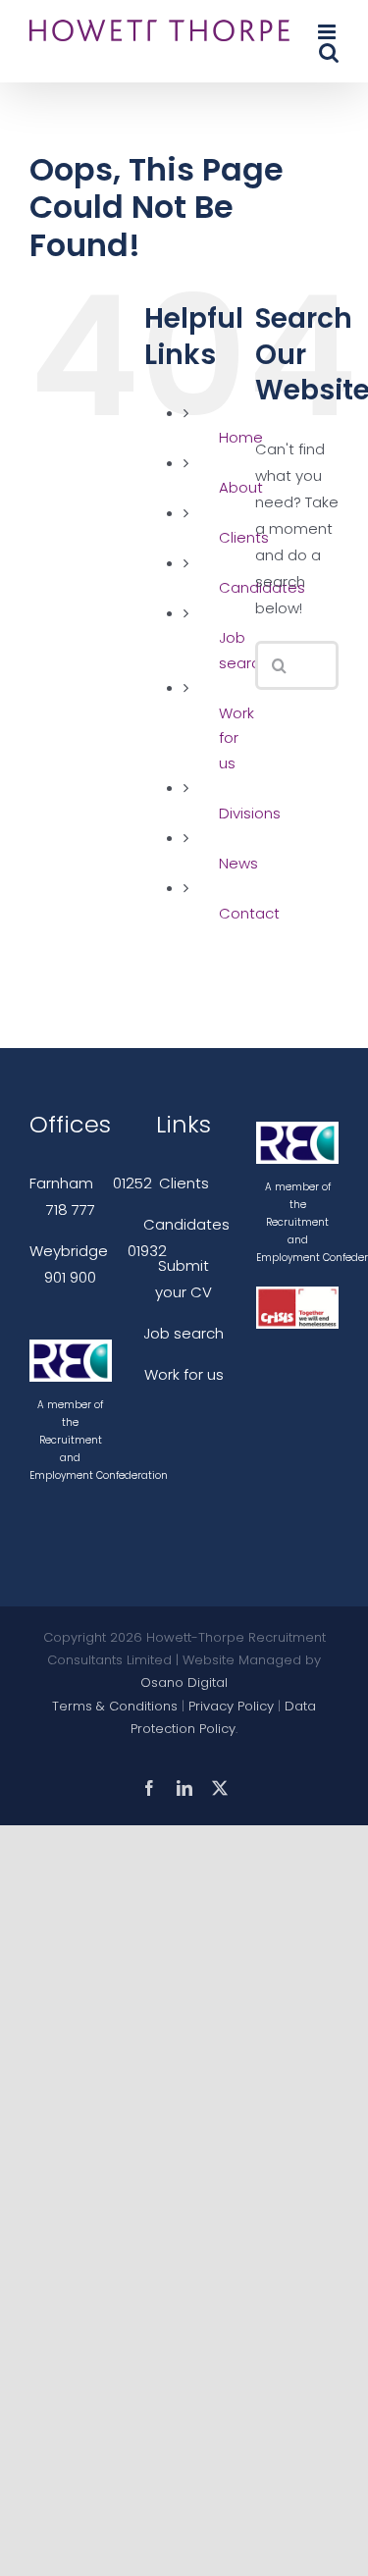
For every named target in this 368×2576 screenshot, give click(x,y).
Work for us (237, 738)
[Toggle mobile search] (329, 53)
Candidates (186, 1224)
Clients (184, 1183)
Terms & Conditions (115, 1706)
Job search (184, 1333)
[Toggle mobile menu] (328, 32)
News (238, 863)
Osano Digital (184, 1682)
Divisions (250, 813)
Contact (249, 913)
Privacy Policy (231, 1706)
